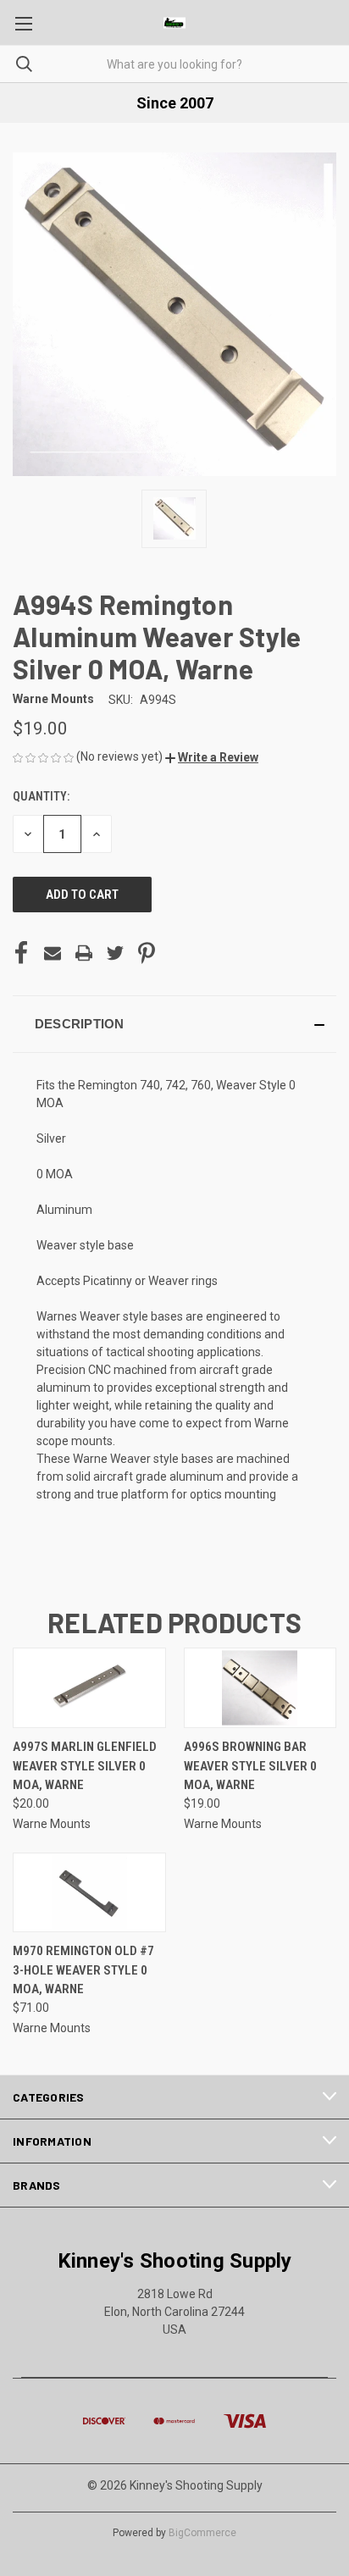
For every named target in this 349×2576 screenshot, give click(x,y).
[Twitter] (115, 953)
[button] (212, 757)
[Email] (53, 953)
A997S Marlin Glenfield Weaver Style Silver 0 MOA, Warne (85, 1766)
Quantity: (41, 796)
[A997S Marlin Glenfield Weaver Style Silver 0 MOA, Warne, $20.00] (89, 1688)
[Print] (84, 953)
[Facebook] (21, 953)
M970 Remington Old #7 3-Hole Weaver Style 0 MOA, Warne (83, 1970)
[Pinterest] (147, 953)
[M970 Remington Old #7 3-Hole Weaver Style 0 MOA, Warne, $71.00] (89, 1893)
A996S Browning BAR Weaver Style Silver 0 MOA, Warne (250, 1766)
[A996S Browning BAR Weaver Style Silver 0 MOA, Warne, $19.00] (260, 1688)
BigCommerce (202, 2533)
